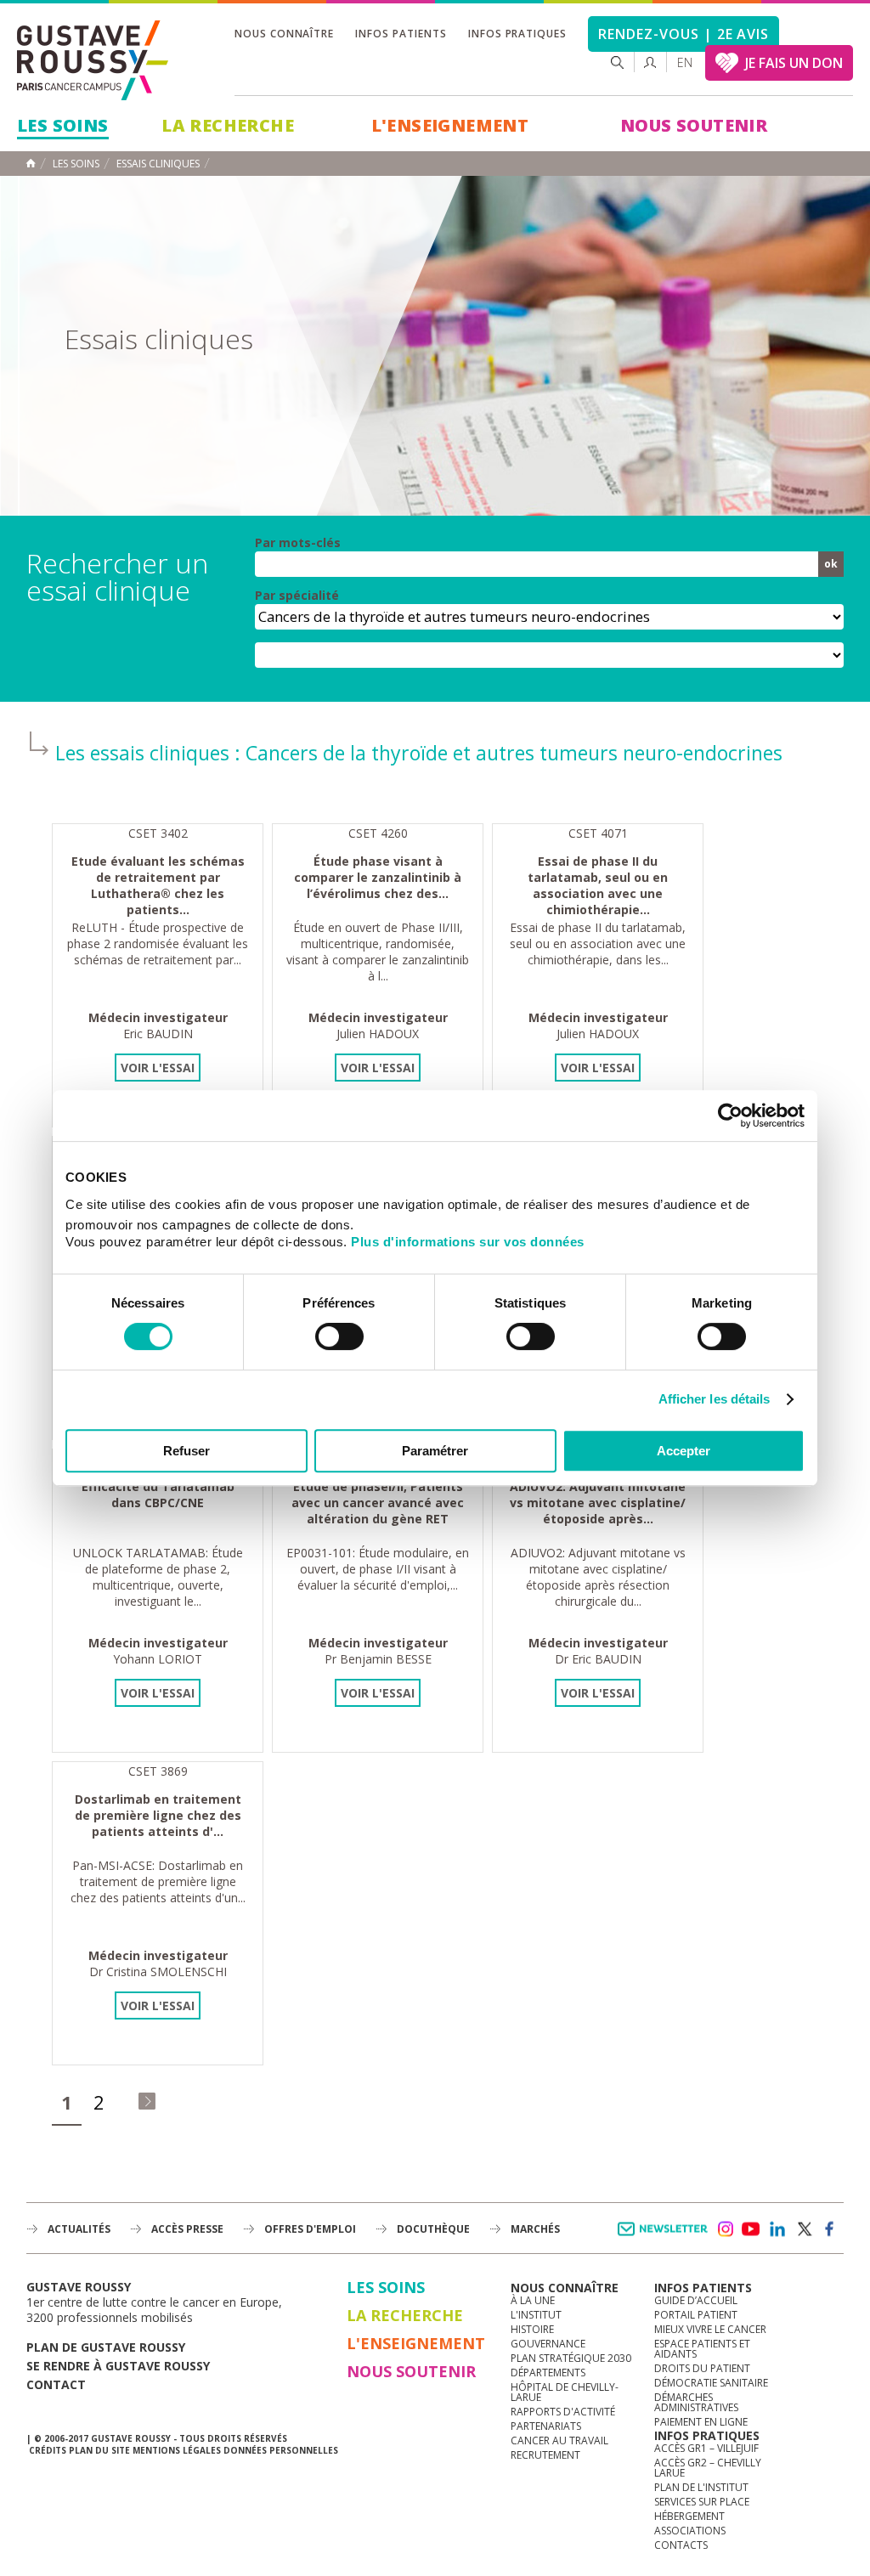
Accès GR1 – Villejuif (706, 2448)
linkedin (777, 2229)
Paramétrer (435, 1451)
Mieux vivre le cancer (710, 2329)
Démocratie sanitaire (711, 2383)
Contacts (681, 2545)
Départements (548, 2373)
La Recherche (228, 125)
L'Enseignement (450, 125)
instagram (725, 2229)
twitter (804, 2229)
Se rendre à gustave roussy (118, 2366)
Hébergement (689, 2516)
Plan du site (99, 2450)
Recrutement (545, 2455)
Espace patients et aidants (702, 2349)
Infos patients (401, 34)
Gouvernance (548, 2344)
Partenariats (546, 2426)
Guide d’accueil (696, 2300)
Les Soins (63, 125)
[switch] (339, 1336)
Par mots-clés (298, 543)
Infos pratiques (517, 34)
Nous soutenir (694, 125)
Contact (56, 2384)
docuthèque (433, 2229)
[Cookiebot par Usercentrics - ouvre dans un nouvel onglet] (730, 1116)
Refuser (186, 1451)
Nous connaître (284, 34)
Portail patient (696, 2315)
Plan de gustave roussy (106, 2347)
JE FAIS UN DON (794, 63)
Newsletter (666, 2237)
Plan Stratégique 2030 (571, 2358)
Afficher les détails (715, 1399)
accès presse (187, 2229)
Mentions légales (177, 2450)
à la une (533, 2300)
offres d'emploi (310, 2229)
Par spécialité (297, 596)
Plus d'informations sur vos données (468, 1242)
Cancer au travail (559, 2440)
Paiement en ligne (701, 2422)
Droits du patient (702, 2368)
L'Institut (536, 2315)
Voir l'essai (158, 1068)
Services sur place (702, 2502)
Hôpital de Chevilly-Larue (565, 2392)
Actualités (79, 2229)
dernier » (147, 2101)
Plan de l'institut (701, 2487)
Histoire (532, 2329)
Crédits (48, 2450)
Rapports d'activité (563, 2412)
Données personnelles (281, 2450)
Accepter (684, 1451)
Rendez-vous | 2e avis (684, 34)
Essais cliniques (158, 164)
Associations (690, 2531)
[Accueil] (93, 60)
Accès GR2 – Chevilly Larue (708, 2468)
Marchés (535, 2229)
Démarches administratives (696, 2402)
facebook (830, 2229)
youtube (751, 2229)
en (685, 62)
